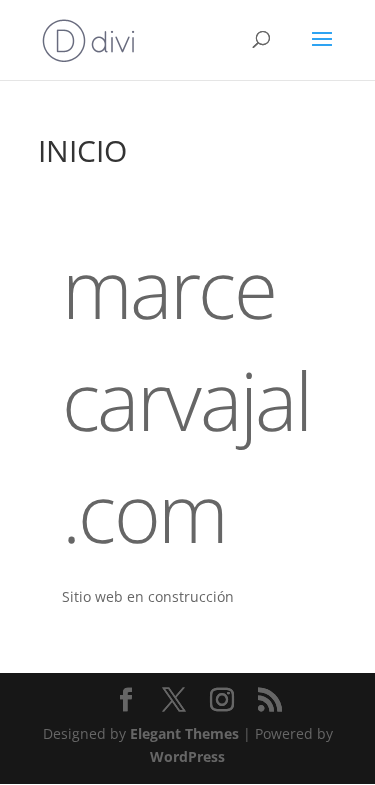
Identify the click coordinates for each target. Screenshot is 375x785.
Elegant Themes (184, 733)
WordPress (187, 756)
